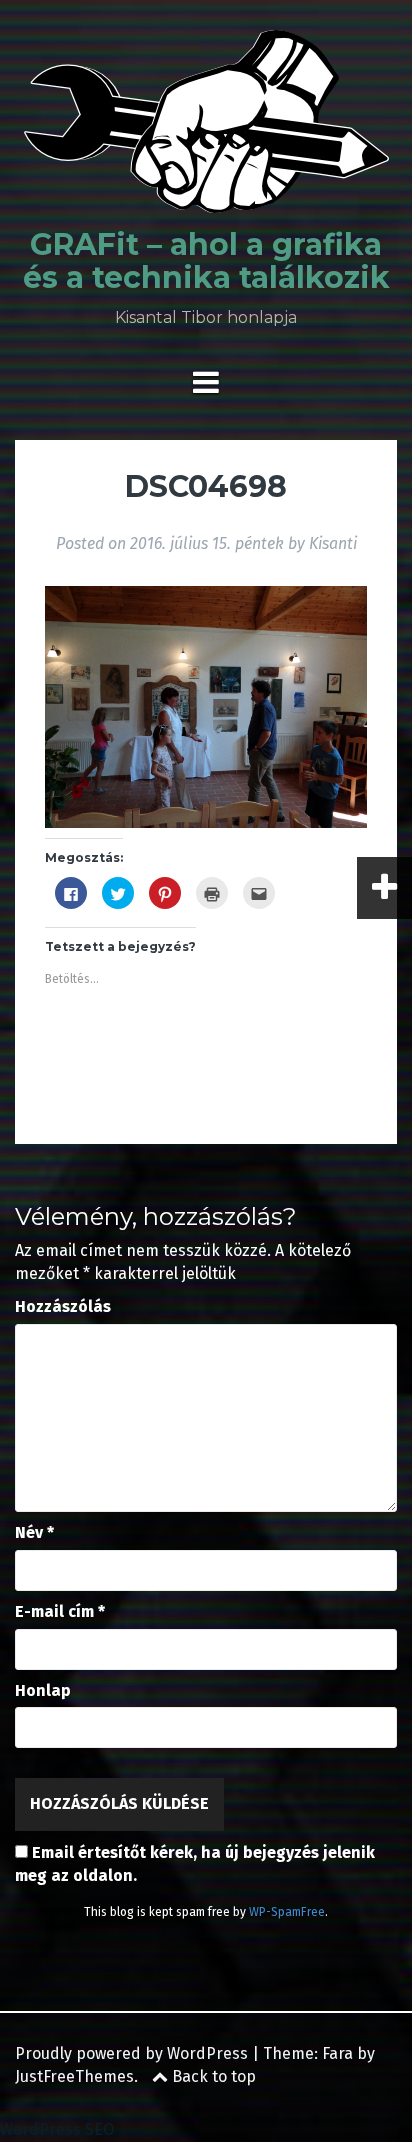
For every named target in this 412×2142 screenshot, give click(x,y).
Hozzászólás (63, 1306)
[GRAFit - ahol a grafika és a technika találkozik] (206, 127)
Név (34, 1532)
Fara (337, 2053)
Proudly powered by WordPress (131, 2053)
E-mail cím (60, 1611)
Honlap (43, 1690)
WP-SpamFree (287, 1912)
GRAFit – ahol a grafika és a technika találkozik (206, 261)
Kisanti (333, 543)
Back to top (212, 2076)
